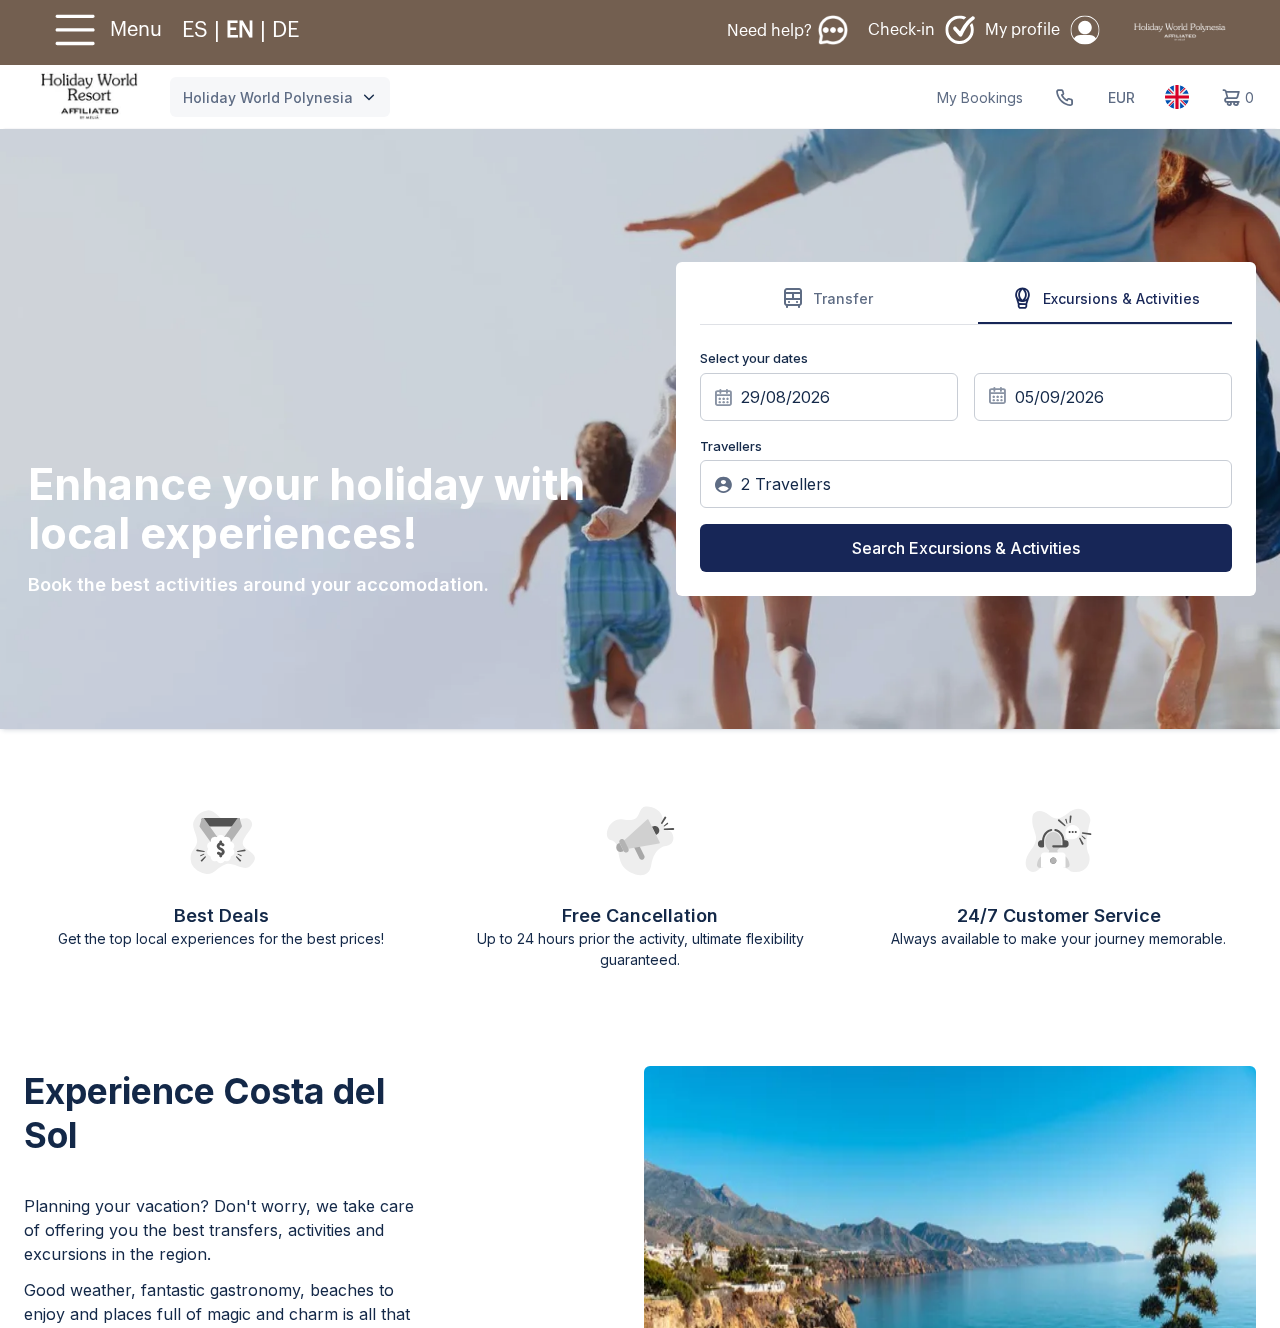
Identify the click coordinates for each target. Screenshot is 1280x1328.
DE (285, 30)
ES (198, 30)
